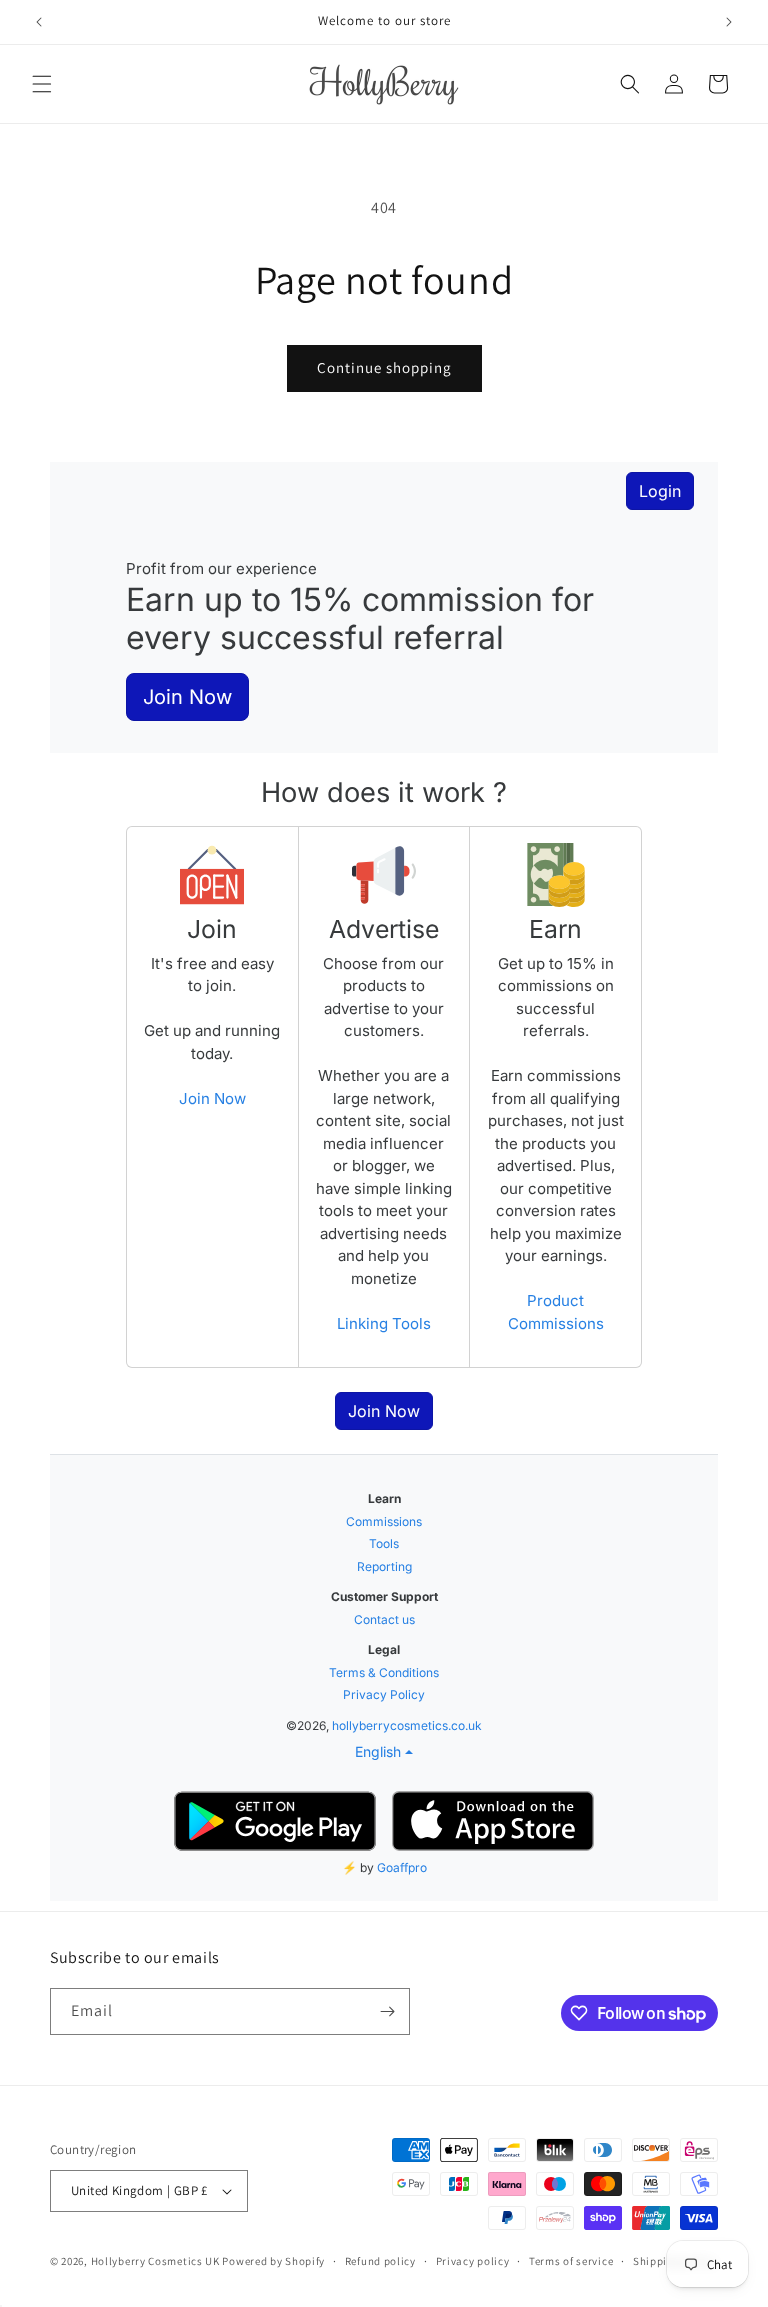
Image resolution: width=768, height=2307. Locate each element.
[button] (42, 84)
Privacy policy (473, 2261)
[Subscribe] (387, 2011)
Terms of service (571, 2261)
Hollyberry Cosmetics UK (155, 2261)
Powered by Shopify (273, 2261)
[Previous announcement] (39, 22)
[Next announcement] (729, 22)
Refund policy (380, 2261)
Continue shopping (384, 367)
